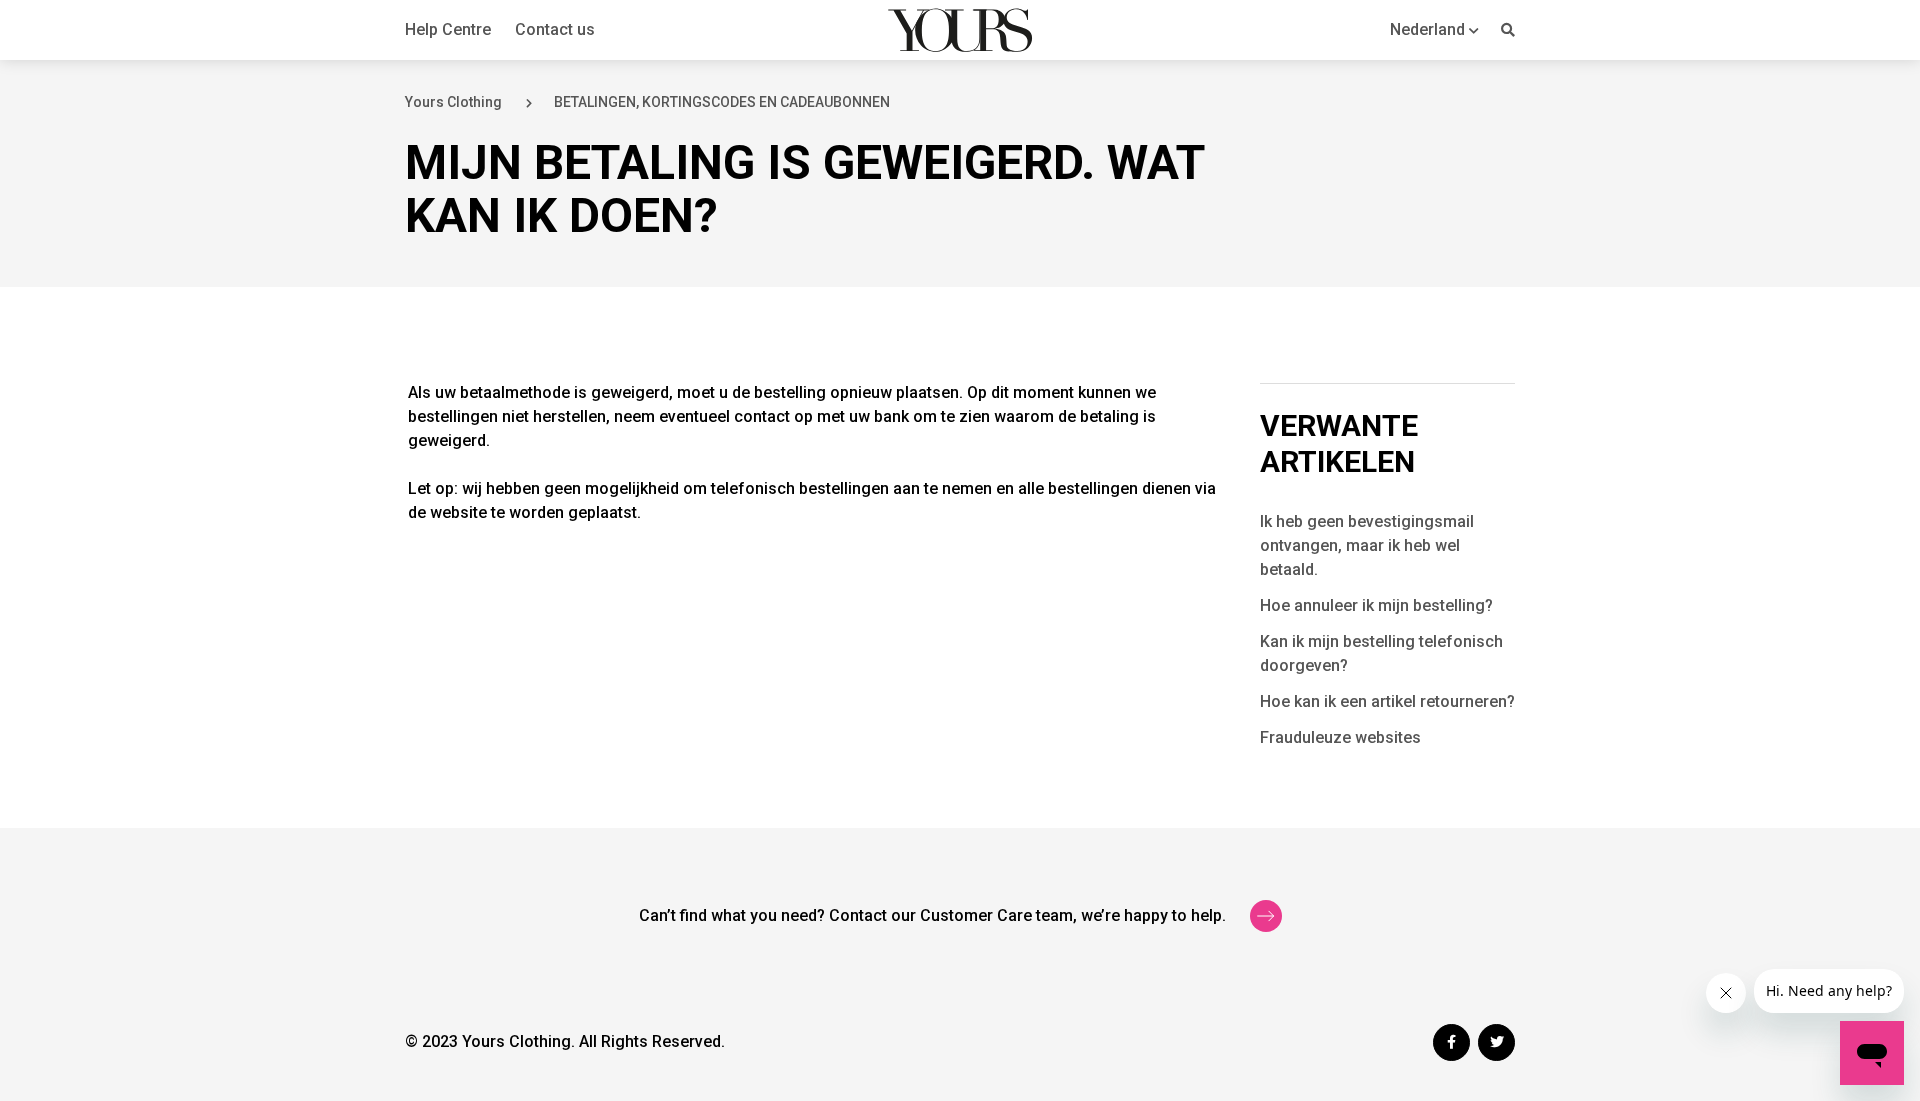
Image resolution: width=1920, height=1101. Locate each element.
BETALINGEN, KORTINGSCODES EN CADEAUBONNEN (722, 102)
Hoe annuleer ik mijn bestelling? (1376, 605)
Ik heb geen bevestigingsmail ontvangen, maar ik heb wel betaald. (1367, 545)
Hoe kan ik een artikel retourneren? (1387, 701)
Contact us (555, 29)
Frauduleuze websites (1340, 737)
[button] (1434, 29)
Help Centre (448, 29)
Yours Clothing (453, 102)
